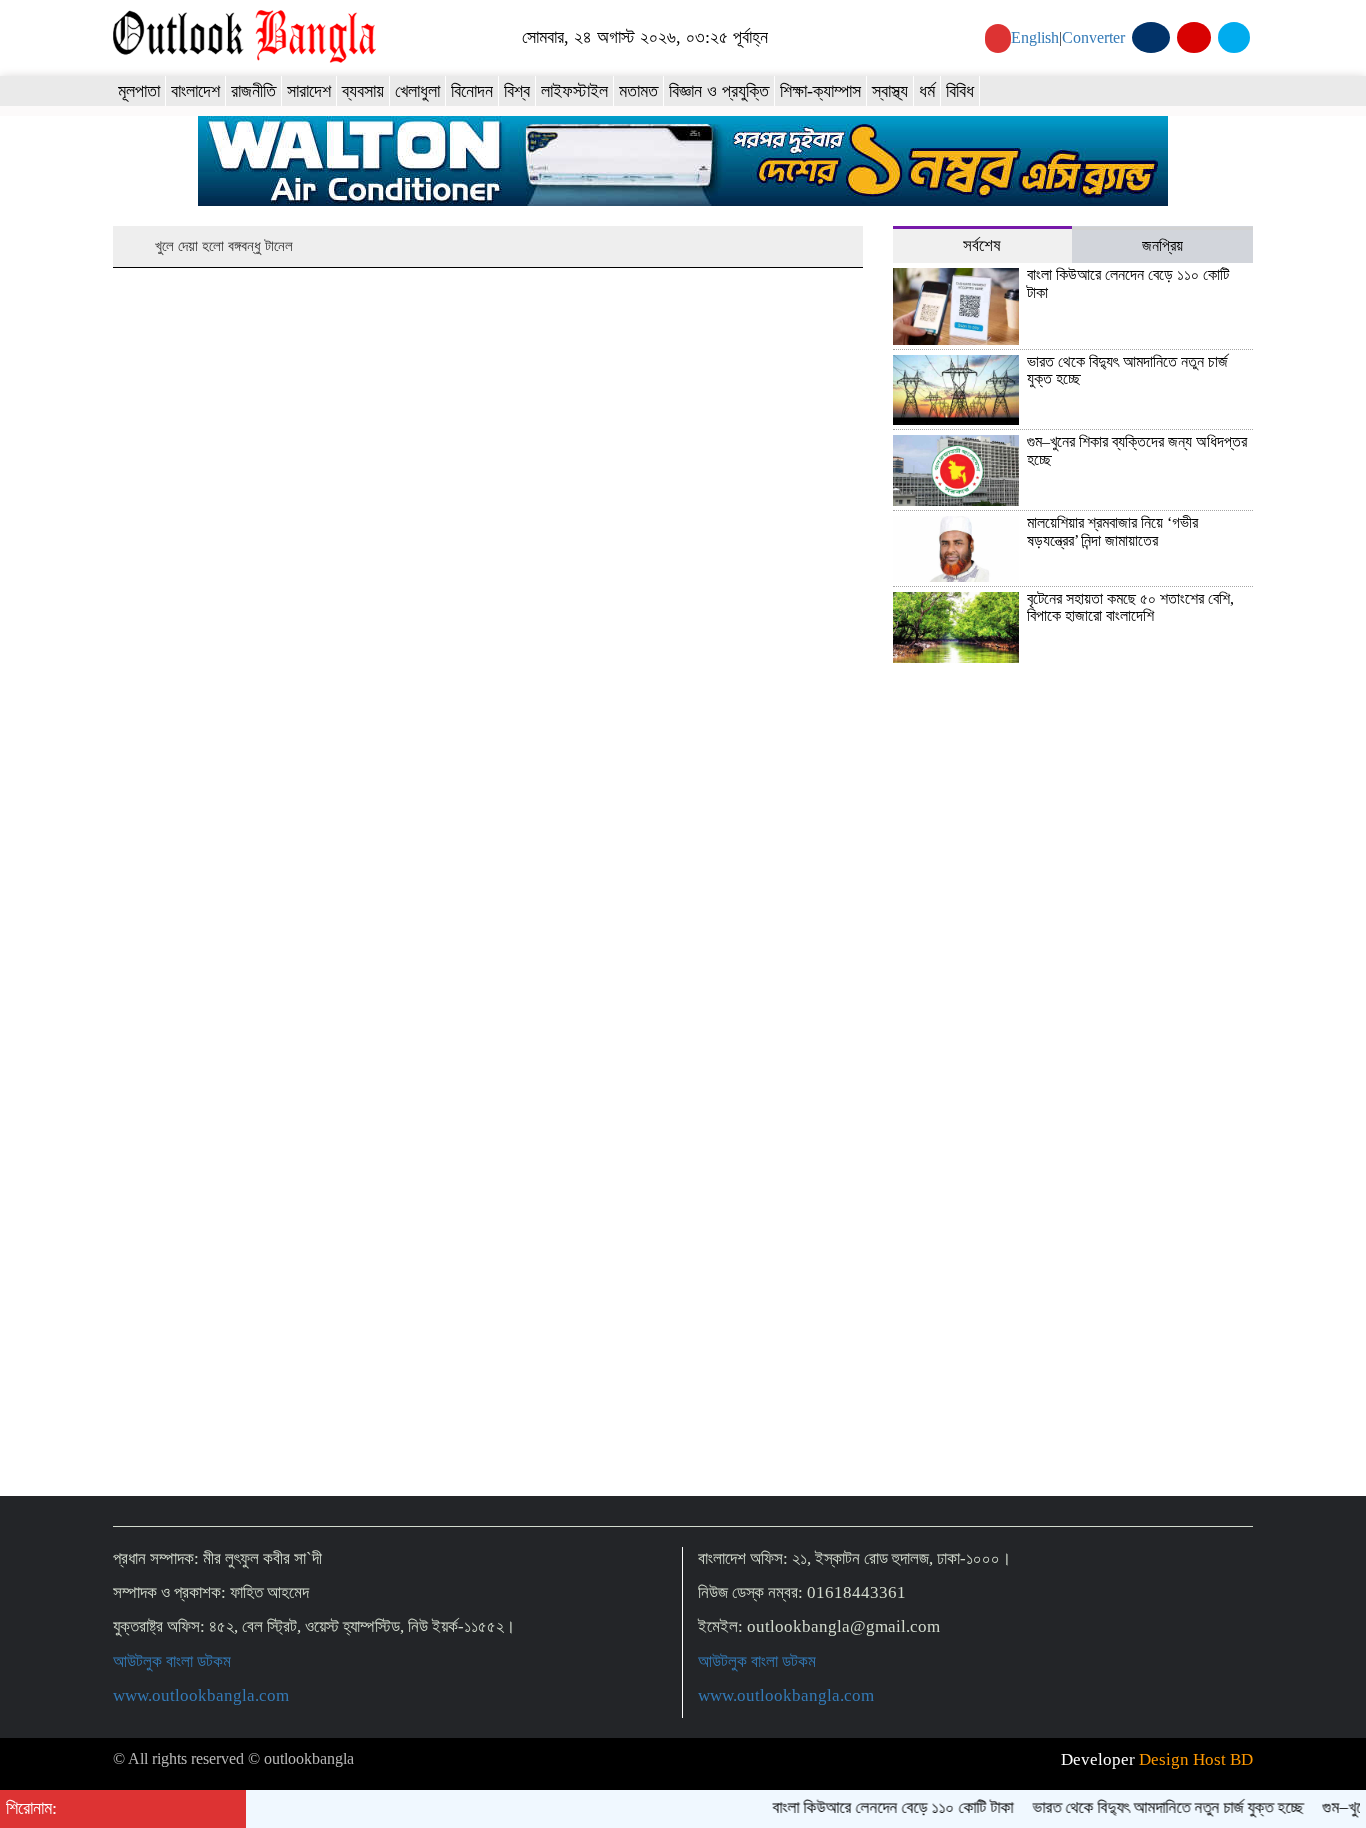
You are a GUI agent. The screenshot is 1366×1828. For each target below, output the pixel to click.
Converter (1093, 37)
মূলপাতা (139, 91)
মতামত (638, 91)
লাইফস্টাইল (574, 91)
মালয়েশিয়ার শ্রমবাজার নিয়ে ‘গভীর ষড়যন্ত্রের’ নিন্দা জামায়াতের (1112, 531)
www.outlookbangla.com (201, 1695)
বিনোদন (472, 91)
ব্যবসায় (363, 91)
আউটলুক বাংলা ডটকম (172, 1661)
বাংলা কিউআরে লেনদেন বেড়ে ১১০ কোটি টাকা (877, 1807)
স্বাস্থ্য (890, 91)
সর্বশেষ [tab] (982, 245)
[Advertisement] (1073, 1322)
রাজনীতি (253, 91)
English (1035, 37)
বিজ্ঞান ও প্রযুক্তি (719, 91)
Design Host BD (1196, 1759)
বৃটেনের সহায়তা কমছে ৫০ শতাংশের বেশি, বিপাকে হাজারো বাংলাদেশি (1130, 607)
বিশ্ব (517, 91)
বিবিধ (960, 91)
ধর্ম (927, 91)
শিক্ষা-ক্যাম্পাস (820, 91)
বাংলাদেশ (195, 91)
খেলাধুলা (417, 91)
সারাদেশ (309, 91)
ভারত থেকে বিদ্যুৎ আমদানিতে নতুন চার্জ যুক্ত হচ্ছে (1152, 1807)
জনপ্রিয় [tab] (1162, 245)
